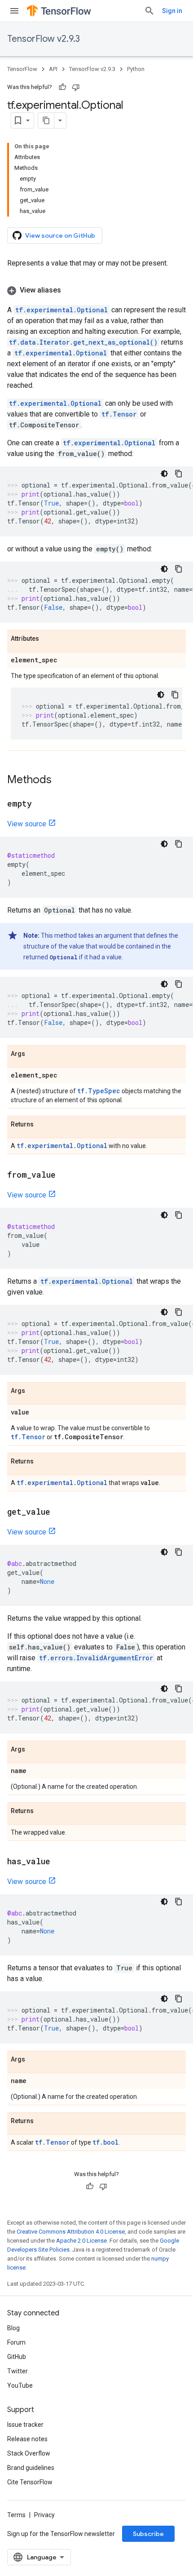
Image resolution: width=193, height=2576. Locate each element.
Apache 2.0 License (81, 2241)
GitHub (17, 2357)
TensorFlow (22, 69)
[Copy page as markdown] (46, 120)
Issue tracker (25, 2425)
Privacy (44, 2515)
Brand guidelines (31, 2468)
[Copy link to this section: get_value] (59, 1512)
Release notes (27, 2439)
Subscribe (148, 2534)
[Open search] (149, 11)
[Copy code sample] (179, 474)
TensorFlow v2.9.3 (44, 39)
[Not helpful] (76, 87)
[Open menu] (14, 11)
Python (136, 69)
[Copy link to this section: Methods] (61, 780)
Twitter (18, 2371)
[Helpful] (62, 87)
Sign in (172, 11)
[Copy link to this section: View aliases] (70, 290)
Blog (13, 2328)
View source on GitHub (60, 235)
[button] (96, 290)
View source (27, 824)
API (53, 69)
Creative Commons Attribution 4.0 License (71, 2232)
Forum (16, 2342)
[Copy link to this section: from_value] (65, 1175)
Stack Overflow (29, 2453)
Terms (16, 2515)
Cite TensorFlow (30, 2482)
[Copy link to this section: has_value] (59, 1862)
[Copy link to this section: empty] (41, 804)
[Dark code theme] (164, 474)
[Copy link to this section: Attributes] (48, 639)
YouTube (20, 2385)
